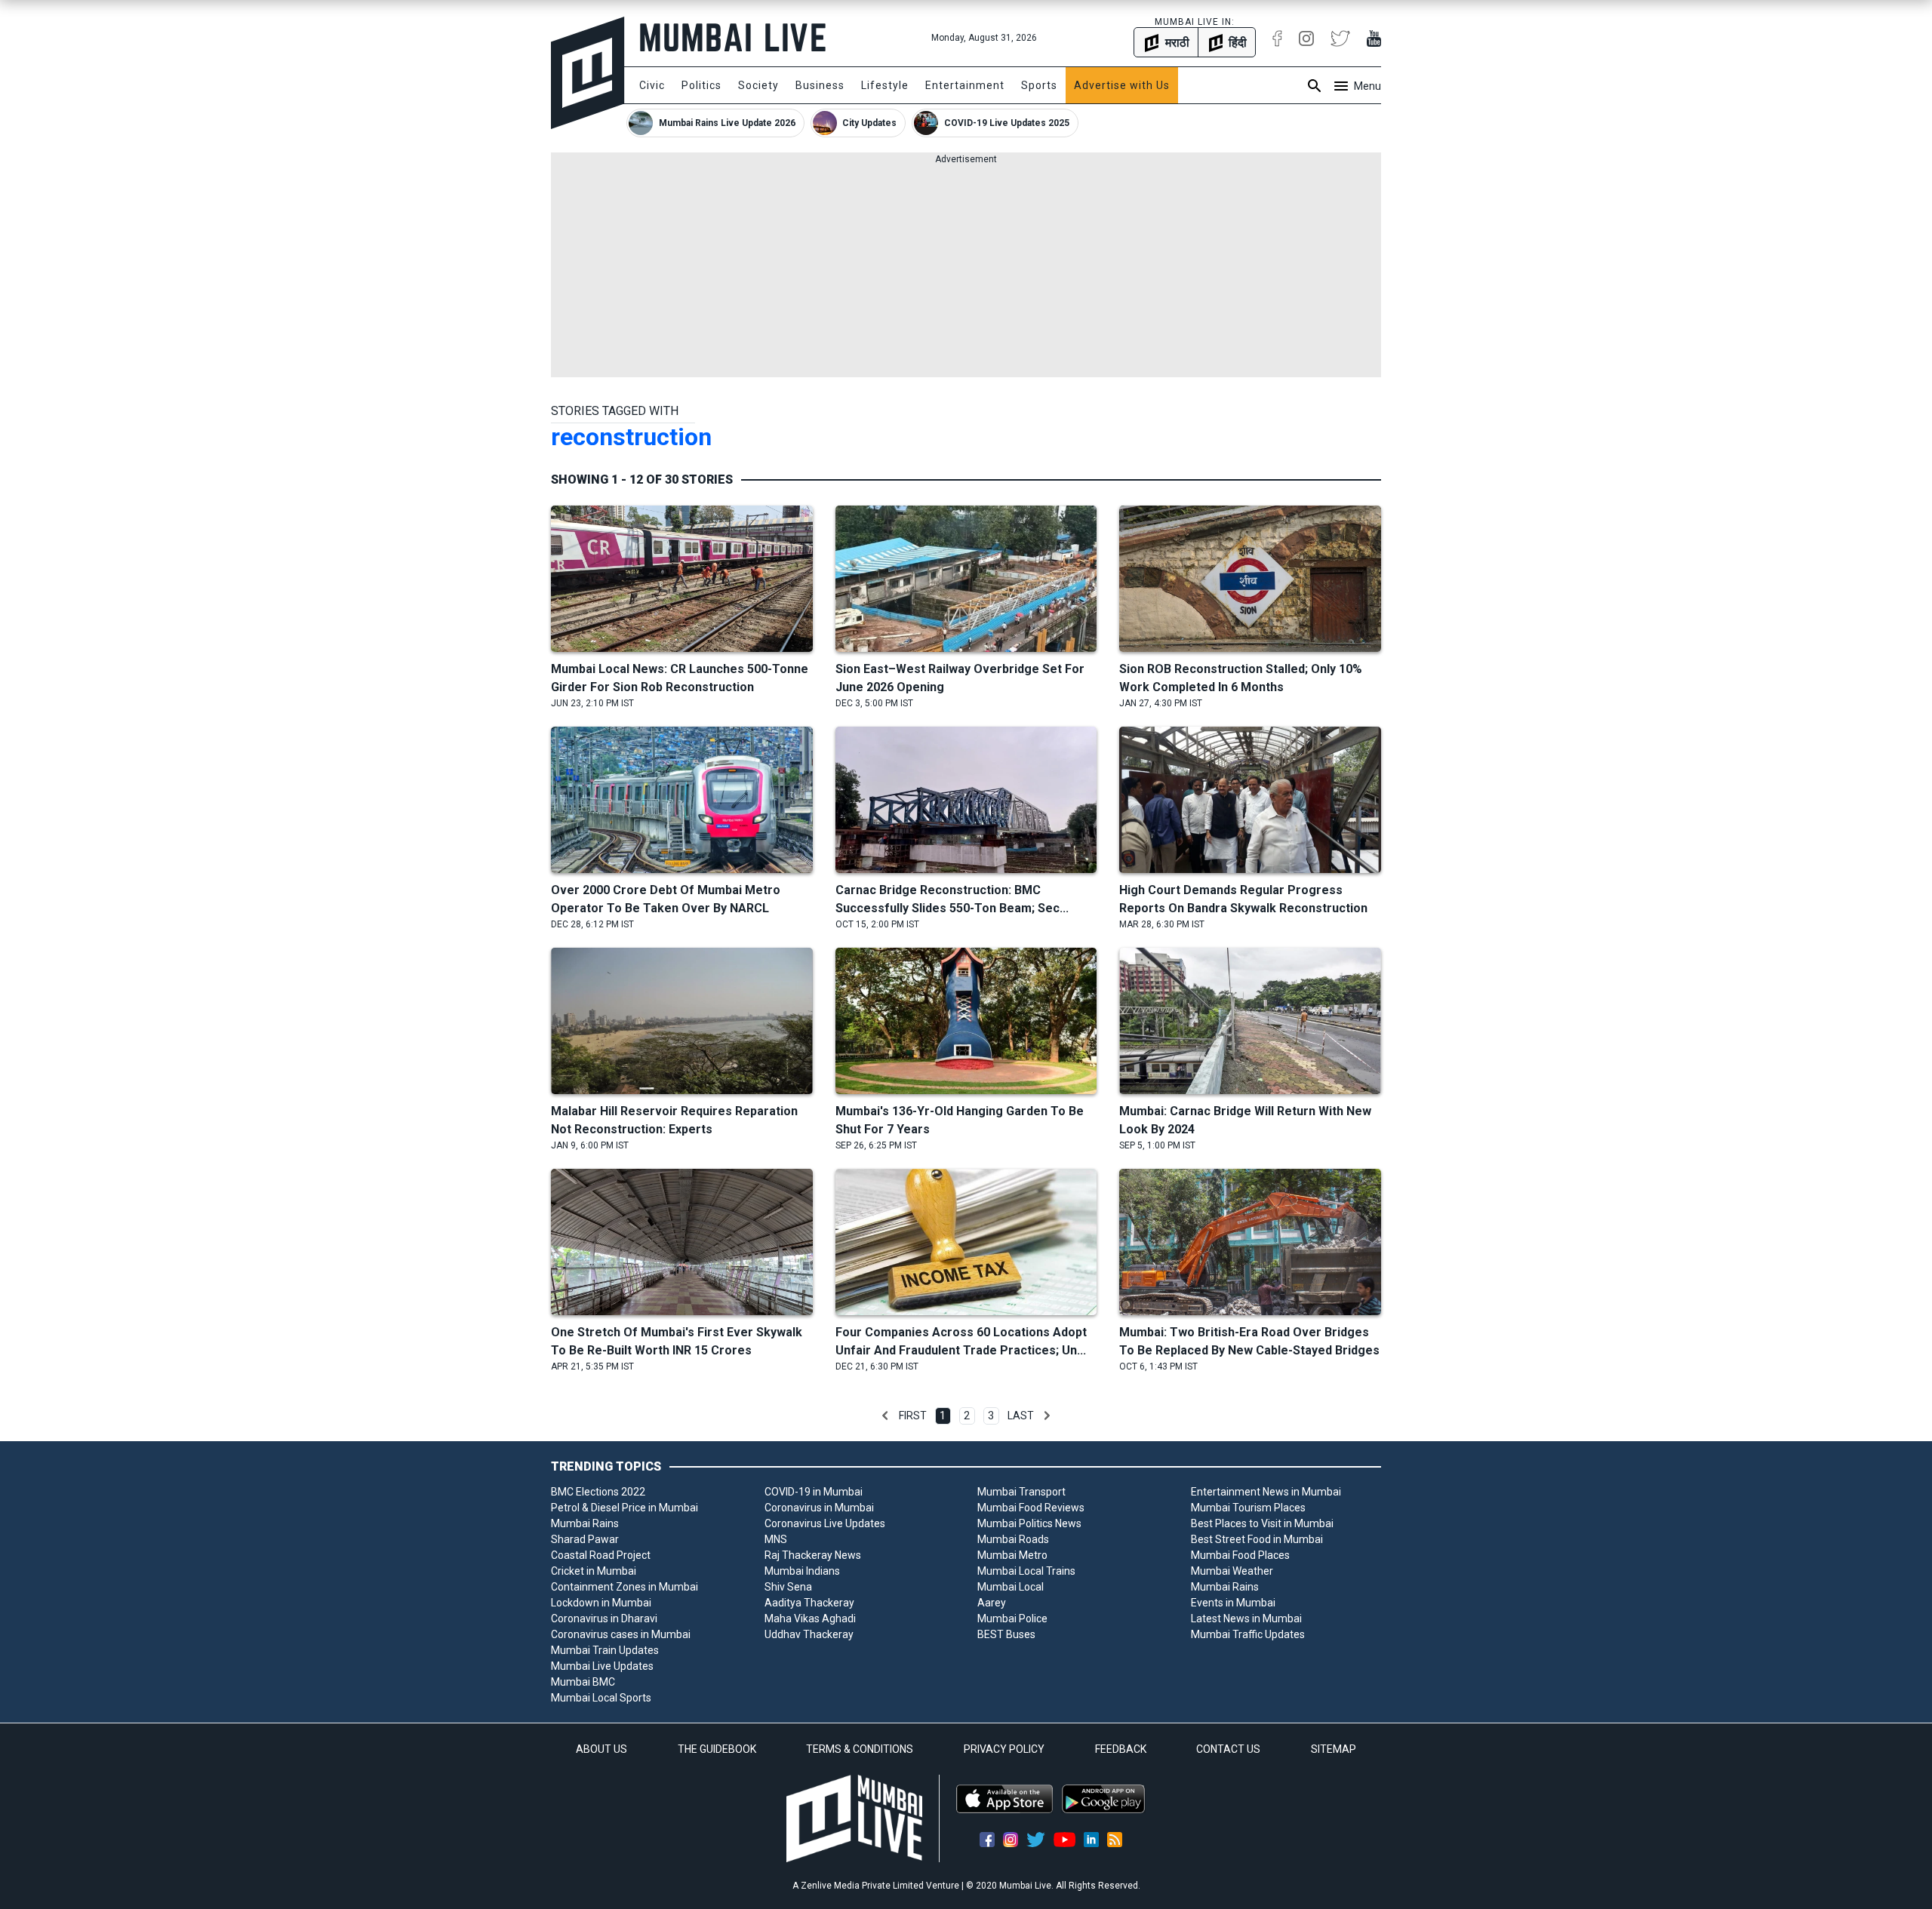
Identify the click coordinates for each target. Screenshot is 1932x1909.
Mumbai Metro (1012, 1555)
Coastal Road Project (601, 1555)
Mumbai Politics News (1029, 1523)
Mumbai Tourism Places (1248, 1508)
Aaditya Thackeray (809, 1603)
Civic (652, 85)
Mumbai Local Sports (601, 1698)
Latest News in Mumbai (1246, 1618)
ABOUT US (601, 1749)
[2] (1047, 1416)
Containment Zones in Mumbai (625, 1587)
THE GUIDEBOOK (717, 1749)
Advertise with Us (1122, 85)
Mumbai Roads (1013, 1539)
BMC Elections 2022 (598, 1492)
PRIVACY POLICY (1004, 1749)
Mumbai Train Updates (605, 1650)
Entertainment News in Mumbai (1266, 1492)
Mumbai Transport (1021, 1492)
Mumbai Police (1012, 1618)
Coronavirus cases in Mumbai (621, 1634)
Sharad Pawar (585, 1539)
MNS (776, 1539)
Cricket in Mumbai (594, 1571)
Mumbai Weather (1232, 1571)
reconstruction (631, 437)
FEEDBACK (1121, 1749)
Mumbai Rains (585, 1523)
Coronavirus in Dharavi (604, 1618)
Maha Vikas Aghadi (810, 1618)
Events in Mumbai (1233, 1603)
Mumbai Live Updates (602, 1666)
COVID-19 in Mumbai (814, 1492)
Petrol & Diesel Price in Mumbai (625, 1508)
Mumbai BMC (583, 1682)
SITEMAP (1334, 1749)
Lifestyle (885, 85)
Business (820, 85)
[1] (885, 1416)
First (913, 1416)
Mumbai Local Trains (1026, 1571)
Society (758, 85)
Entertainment (965, 85)
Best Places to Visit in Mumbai (1262, 1523)
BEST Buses (1006, 1634)
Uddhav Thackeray (809, 1634)
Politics (701, 85)
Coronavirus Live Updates (825, 1523)
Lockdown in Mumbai (601, 1603)
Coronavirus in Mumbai (819, 1508)
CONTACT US (1228, 1749)
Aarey (992, 1603)
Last (1021, 1416)
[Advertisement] (966, 272)
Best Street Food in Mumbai (1257, 1539)
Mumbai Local (1011, 1587)
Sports (1039, 85)
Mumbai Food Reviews (1031, 1508)
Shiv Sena (788, 1587)
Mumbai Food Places (1240, 1555)
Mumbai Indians (802, 1571)
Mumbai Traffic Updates (1248, 1634)
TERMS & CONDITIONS (860, 1749)
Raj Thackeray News (813, 1555)
